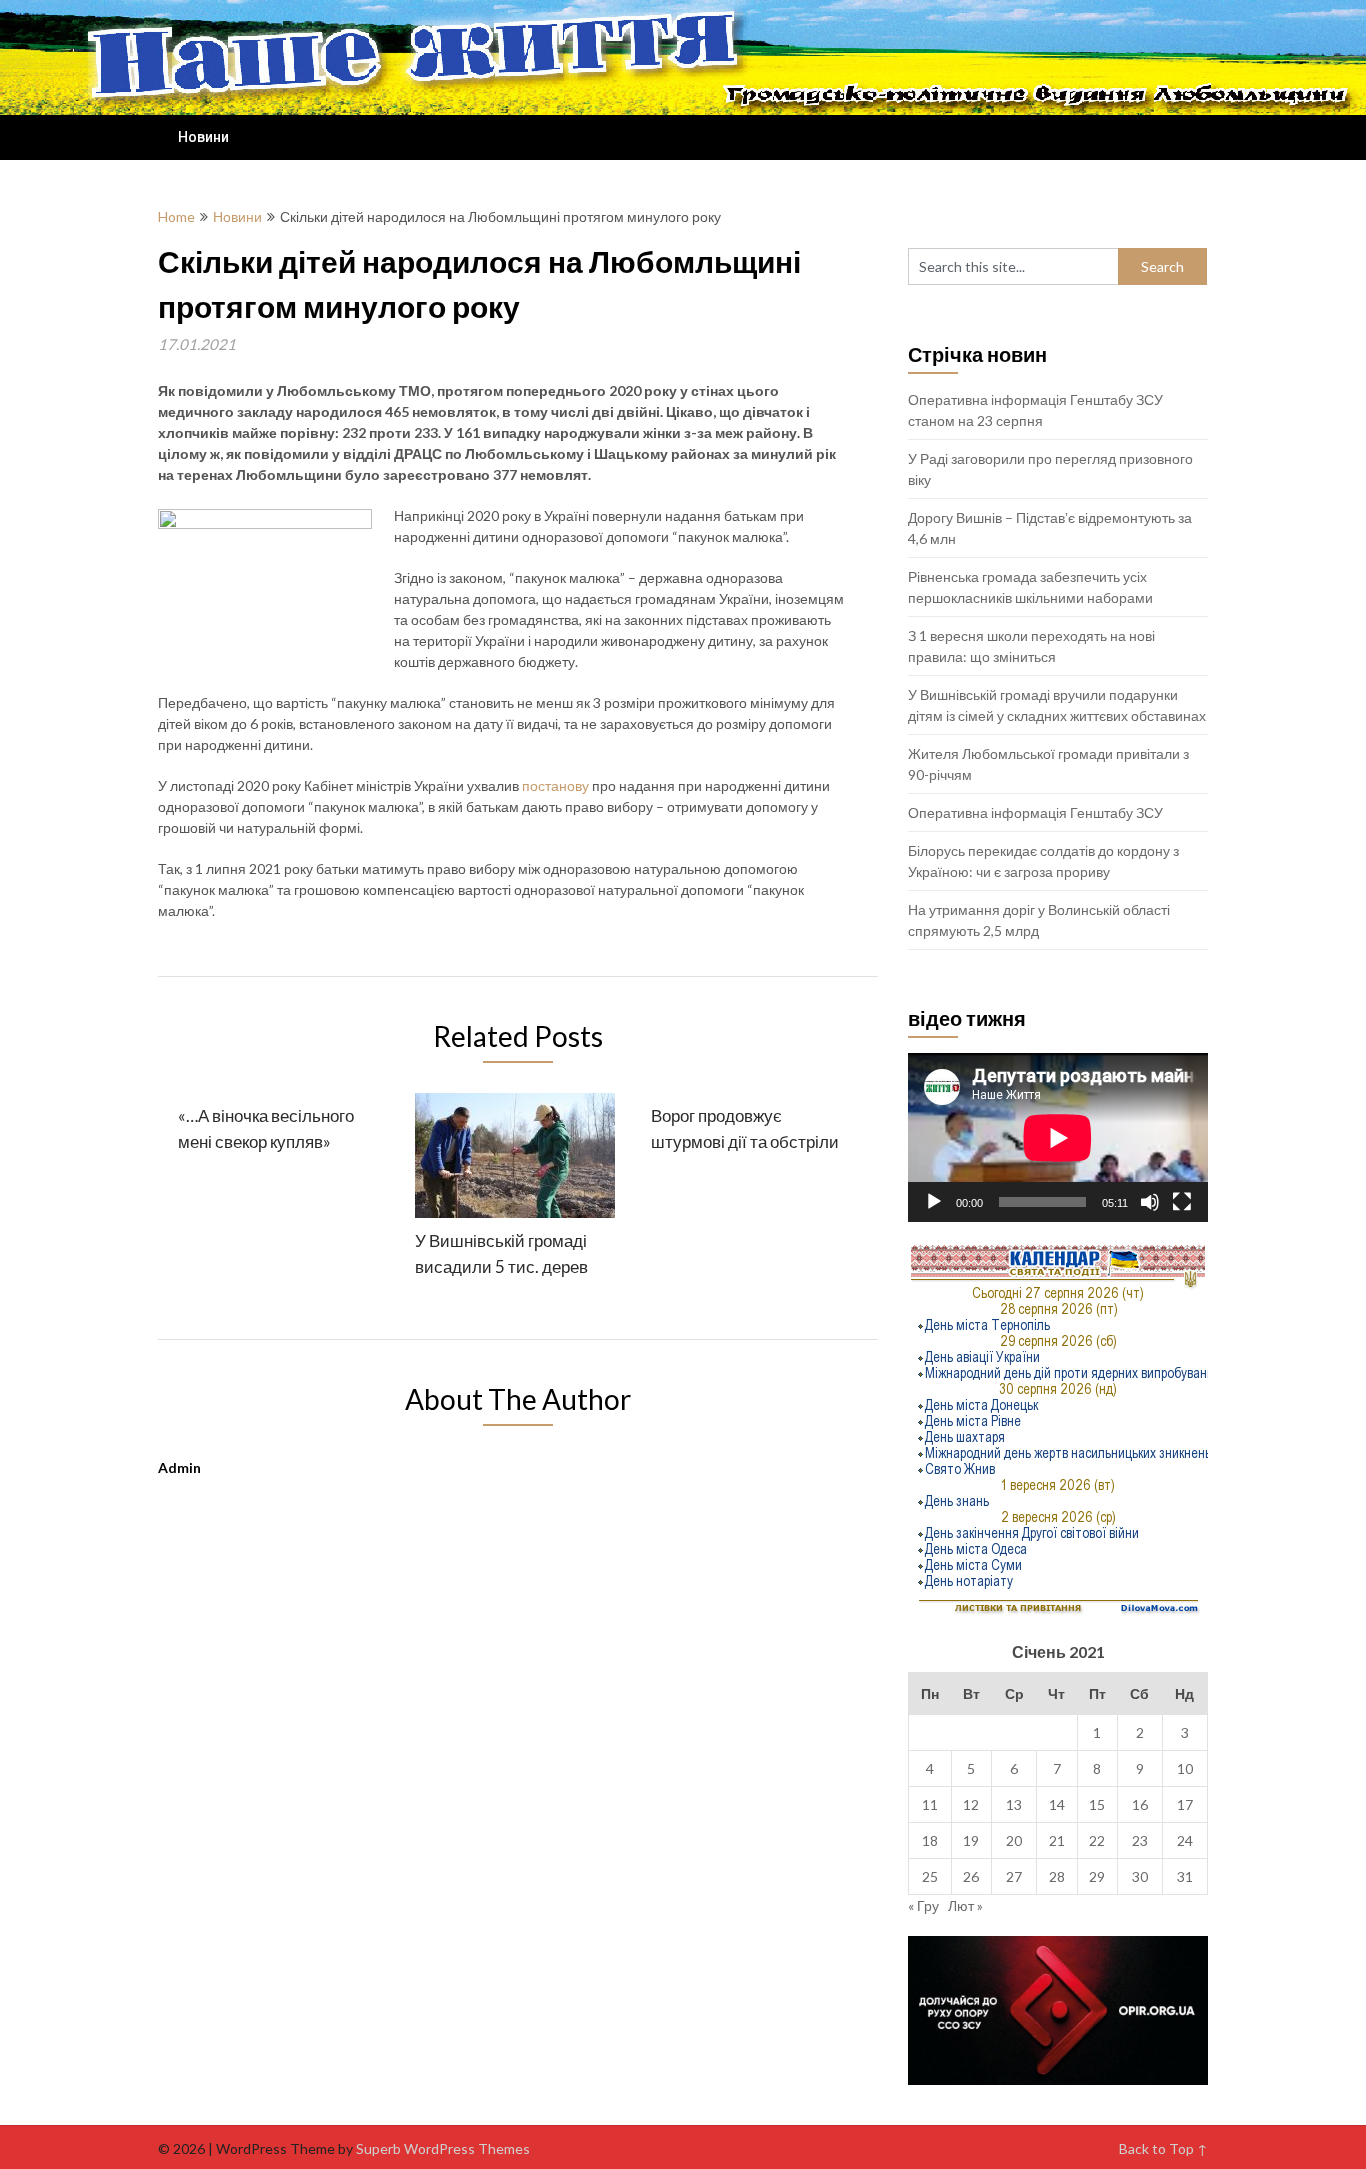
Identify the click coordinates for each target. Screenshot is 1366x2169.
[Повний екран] (1182, 1202)
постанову (555, 785)
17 (1185, 1804)
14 (1057, 1804)
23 (1140, 1840)
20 (1014, 1840)
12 (971, 1804)
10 (1185, 1768)
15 (1097, 1804)
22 (1097, 1840)
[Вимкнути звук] (1150, 1202)
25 (930, 1876)
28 (1057, 1876)
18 (930, 1840)
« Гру (923, 1905)
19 (971, 1840)
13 (1014, 1804)
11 (930, 1804)
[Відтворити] (934, 1202)
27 (1014, 1876)
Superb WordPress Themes (443, 2148)
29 (1097, 1876)
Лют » (965, 1905)
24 (1185, 1840)
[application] (1058, 1137)
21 (1057, 1840)
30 (1140, 1876)
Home (176, 216)
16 (1140, 1804)
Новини (203, 137)
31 (1185, 1876)
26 (971, 1876)
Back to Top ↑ (1163, 2148)
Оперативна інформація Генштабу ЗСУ (1035, 812)
